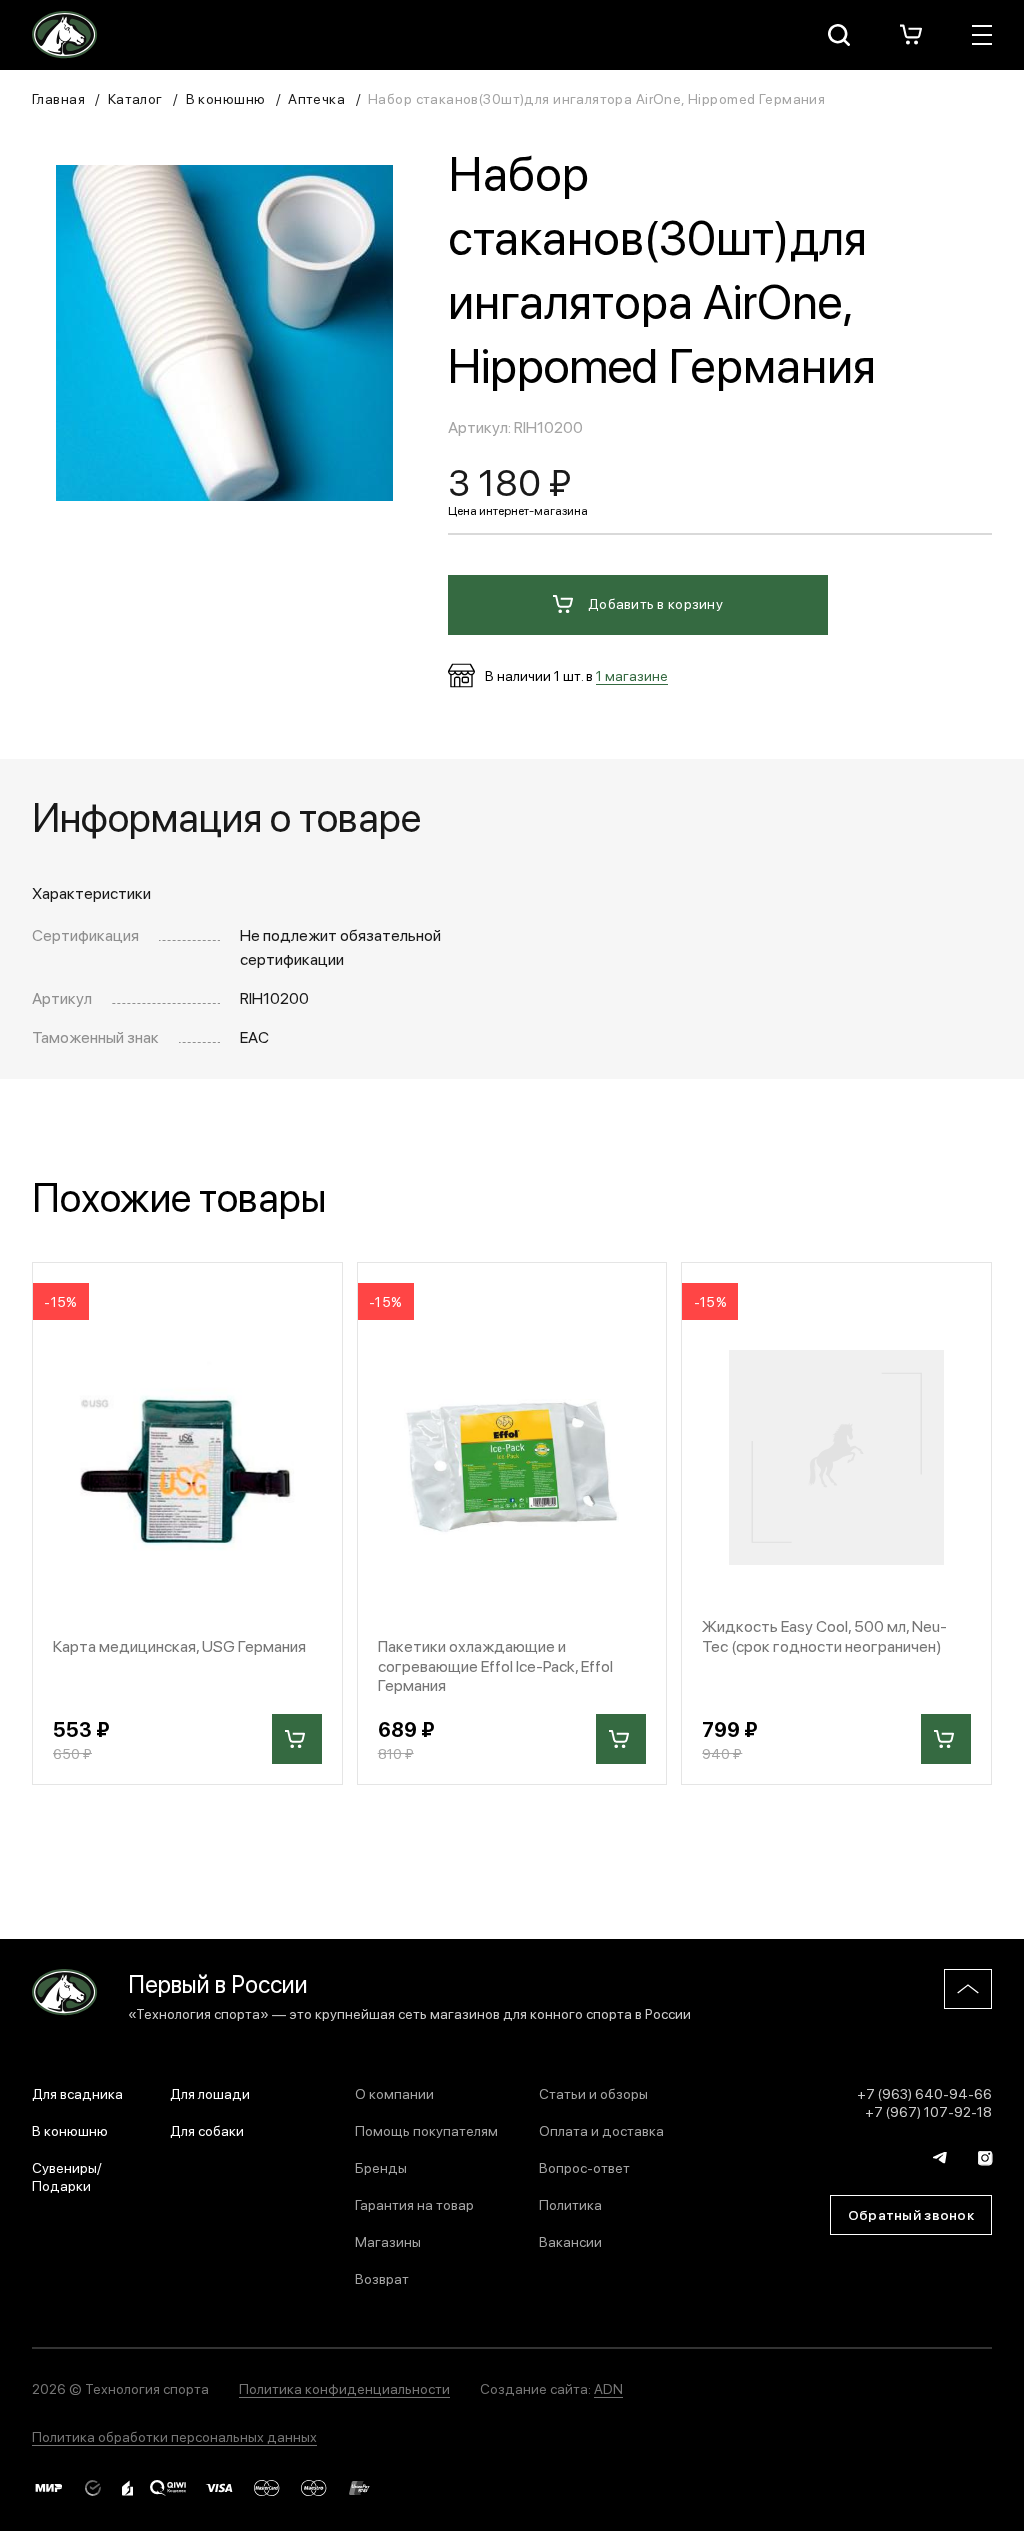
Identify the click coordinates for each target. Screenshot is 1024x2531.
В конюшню (226, 98)
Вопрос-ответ (584, 2167)
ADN (608, 2388)
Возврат (382, 2278)
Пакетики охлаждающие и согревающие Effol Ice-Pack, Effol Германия (495, 1665)
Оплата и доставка (601, 2130)
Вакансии (570, 2241)
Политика (570, 2204)
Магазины (388, 2241)
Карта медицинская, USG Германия (179, 1645)
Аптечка (316, 98)
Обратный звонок (911, 2214)
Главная (58, 98)
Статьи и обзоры (593, 2093)
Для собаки (207, 2130)
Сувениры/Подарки (67, 2176)
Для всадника (77, 2093)
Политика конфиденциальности (344, 2388)
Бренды (381, 2167)
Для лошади (210, 2093)
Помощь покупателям (426, 2130)
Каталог (135, 98)
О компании (394, 2093)
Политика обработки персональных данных (174, 2436)
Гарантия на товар (414, 2204)
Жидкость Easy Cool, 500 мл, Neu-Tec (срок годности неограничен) (824, 1635)
